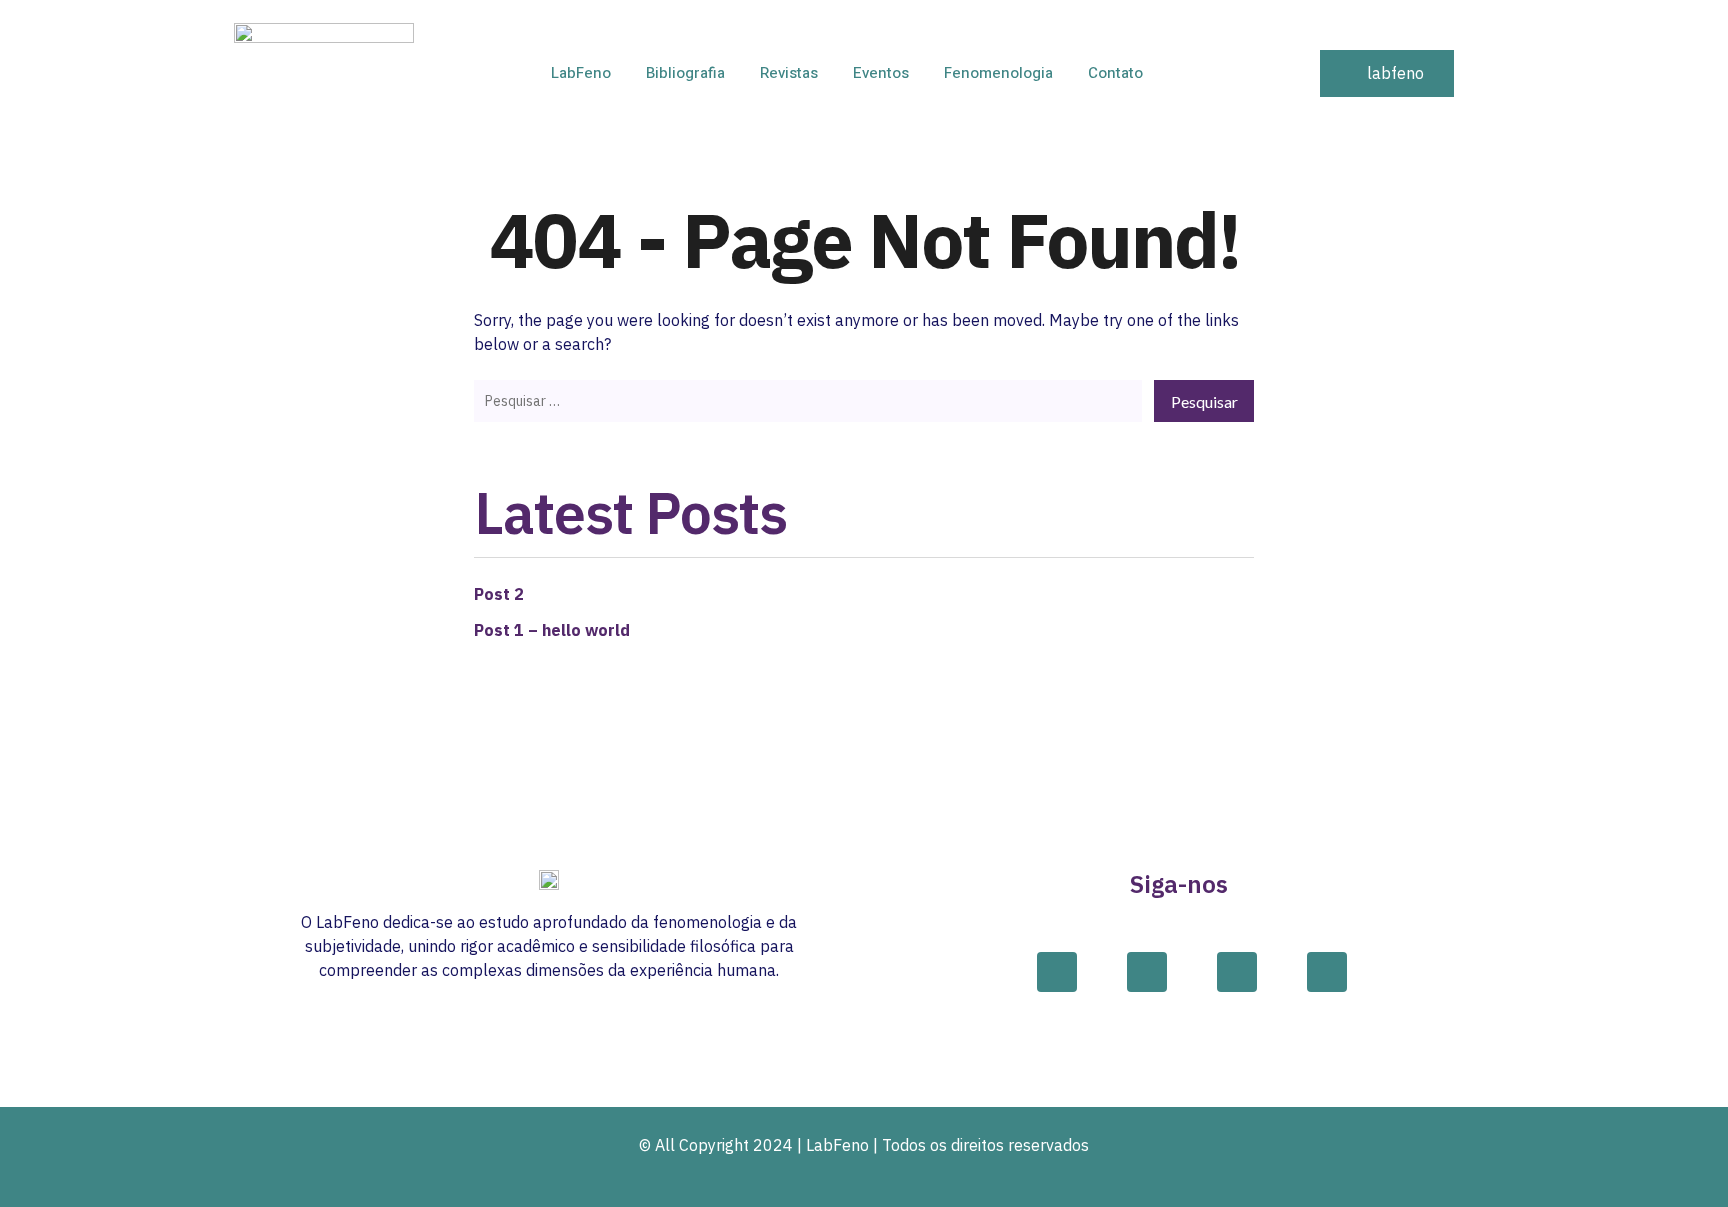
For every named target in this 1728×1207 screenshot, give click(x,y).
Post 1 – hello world (552, 630)
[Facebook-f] (1057, 972)
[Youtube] (1327, 972)
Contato (1115, 73)
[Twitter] (1237, 972)
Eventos (881, 73)
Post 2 (499, 594)
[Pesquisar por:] (808, 400)
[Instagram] (1147, 972)
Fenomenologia (998, 73)
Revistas (789, 73)
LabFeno (581, 73)
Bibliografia (685, 73)
